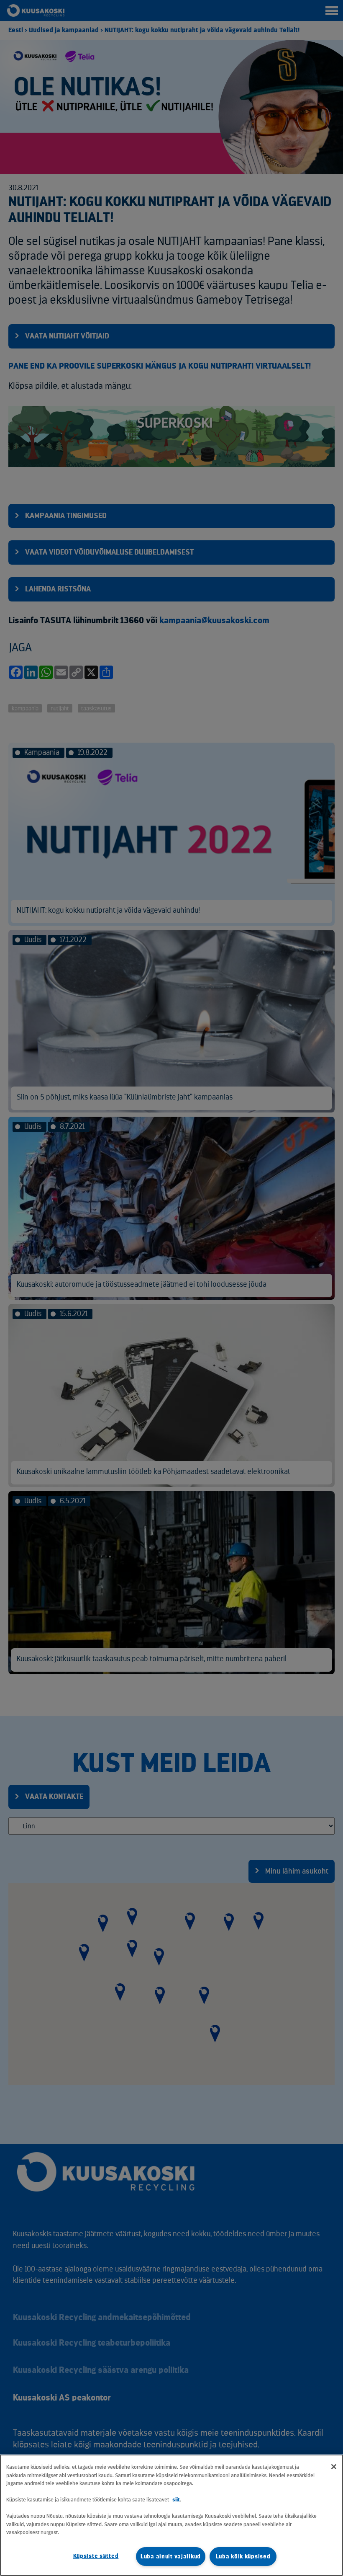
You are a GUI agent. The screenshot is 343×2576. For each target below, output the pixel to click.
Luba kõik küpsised (243, 2557)
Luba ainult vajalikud (171, 2557)
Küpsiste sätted (96, 2556)
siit (176, 2500)
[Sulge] (334, 2467)
